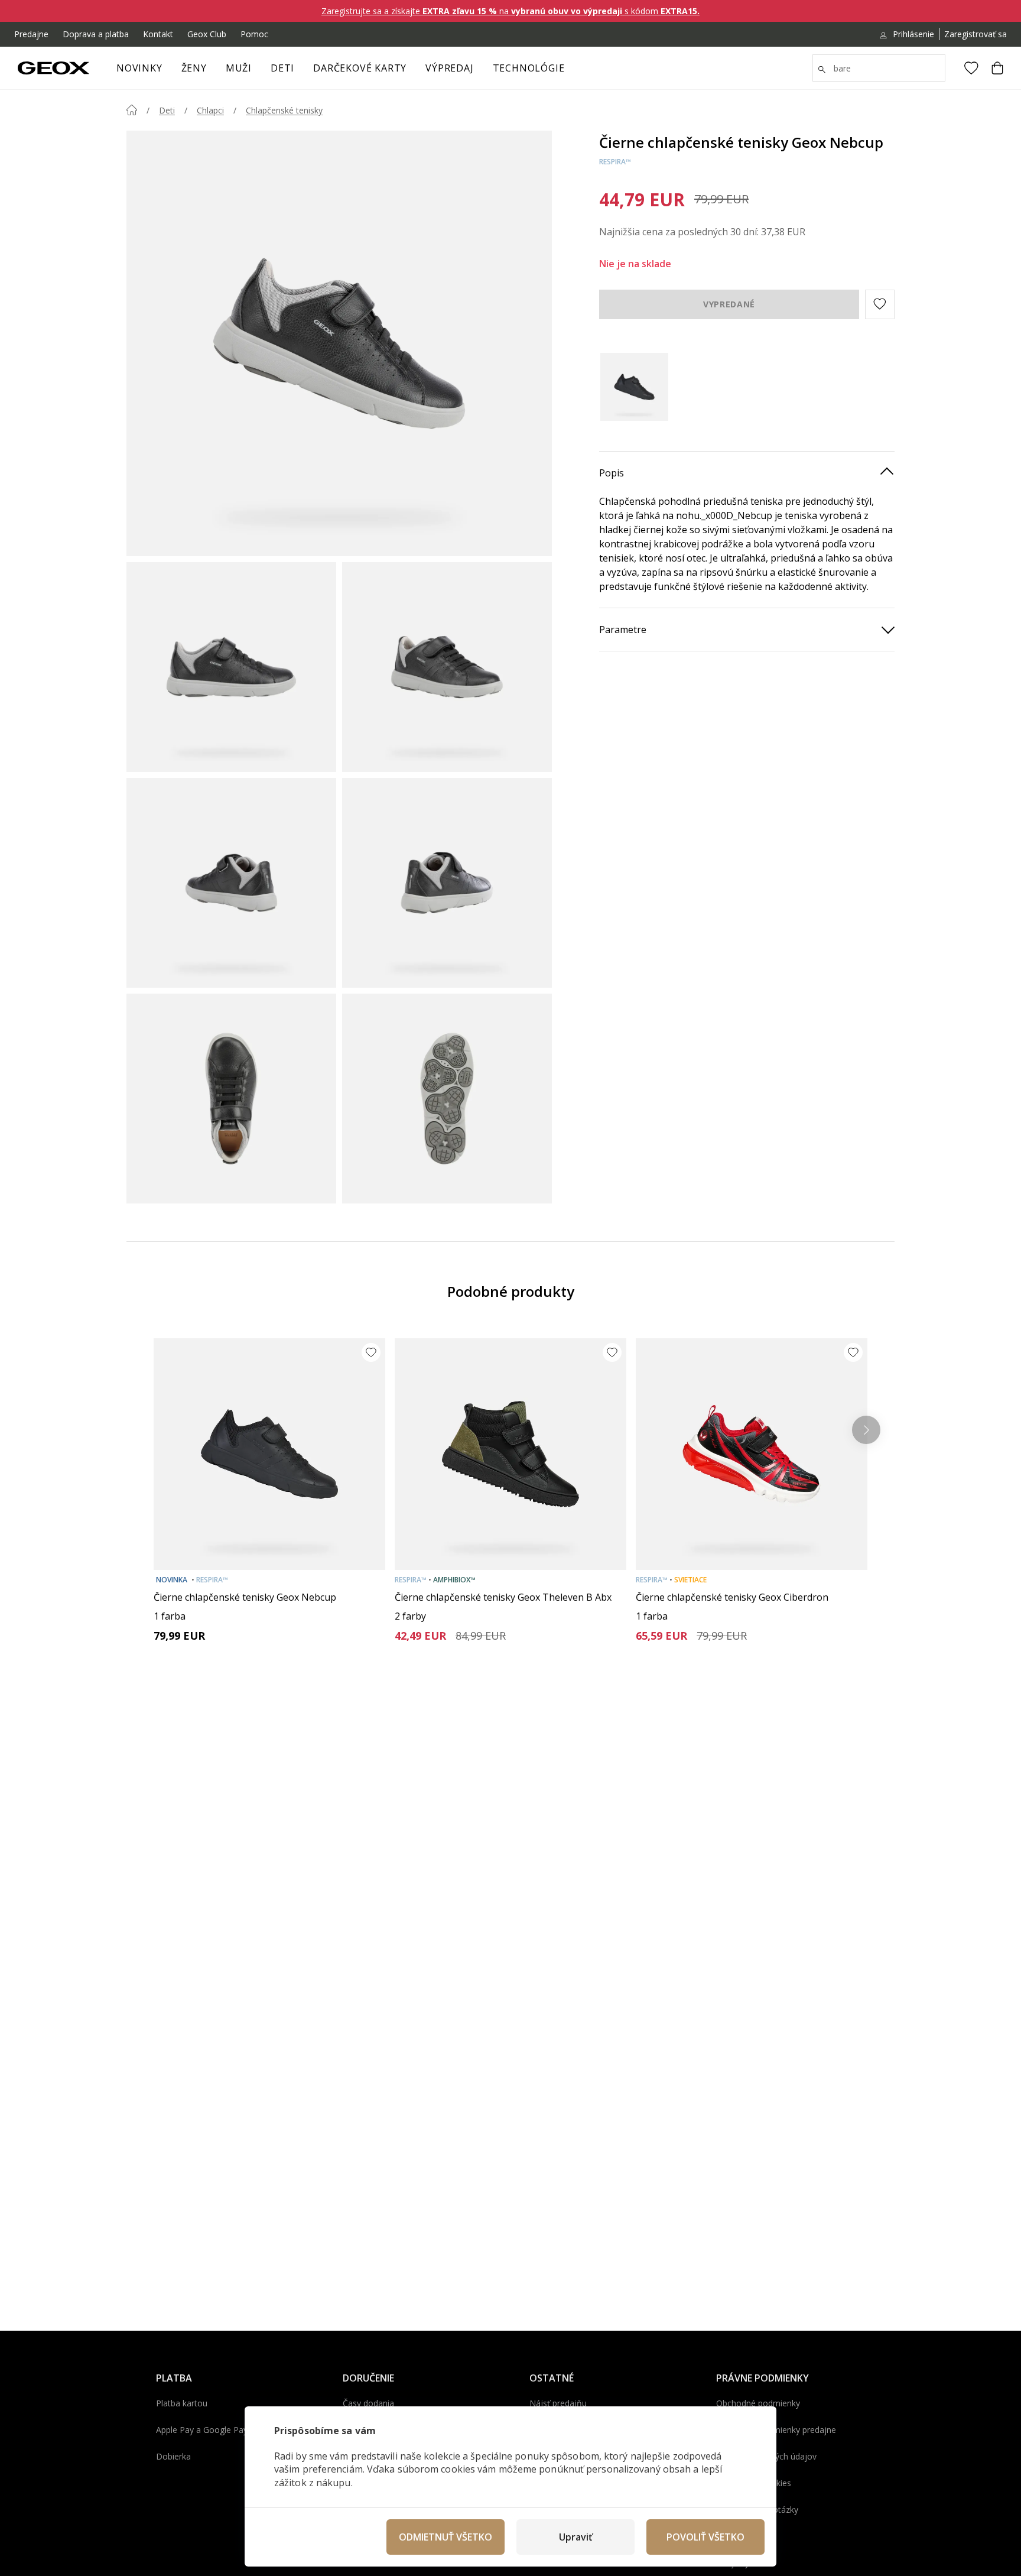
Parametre (623, 629)
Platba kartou (182, 2403)
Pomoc (254, 34)
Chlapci (210, 110)
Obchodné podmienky (758, 2403)
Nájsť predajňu (558, 2403)
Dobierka (173, 2456)
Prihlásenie (913, 34)
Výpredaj (449, 68)
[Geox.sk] (53, 68)
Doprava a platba (96, 34)
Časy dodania (368, 2403)
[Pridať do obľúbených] (371, 1352)
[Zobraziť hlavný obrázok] (339, 343)
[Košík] (997, 68)
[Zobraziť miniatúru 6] (447, 1099)
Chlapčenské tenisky (284, 110)
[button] (880, 304)
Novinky (139, 68)
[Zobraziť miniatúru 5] (231, 1099)
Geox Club (207, 34)
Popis (612, 472)
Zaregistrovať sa (976, 34)
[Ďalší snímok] (866, 1430)
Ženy (194, 68)
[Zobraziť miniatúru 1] (231, 667)
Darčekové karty (360, 68)
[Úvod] (132, 110)
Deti (282, 68)
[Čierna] (634, 387)
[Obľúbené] (971, 68)
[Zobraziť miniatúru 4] (447, 883)
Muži (239, 68)
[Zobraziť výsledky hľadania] (822, 70)
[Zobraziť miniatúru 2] (447, 667)
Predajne (31, 34)
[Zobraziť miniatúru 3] (231, 883)
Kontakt (158, 34)
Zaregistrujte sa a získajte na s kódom (510, 11)
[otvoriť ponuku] (213, 72)
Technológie (529, 68)
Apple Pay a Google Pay (202, 2430)
